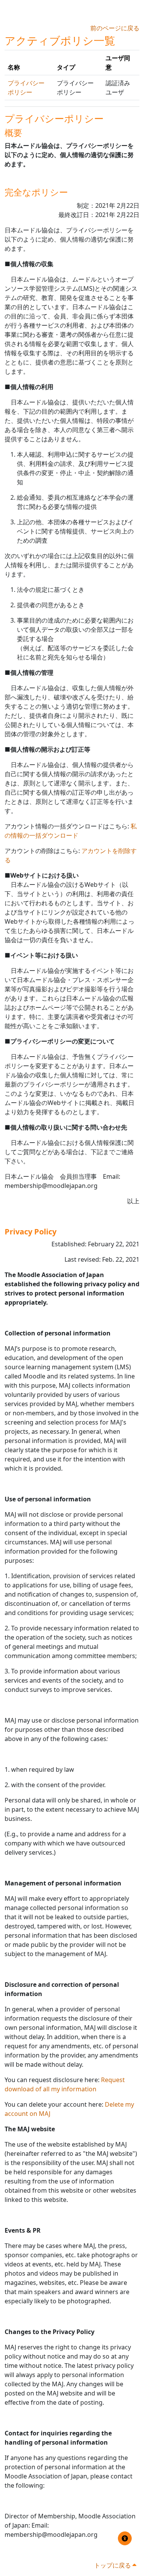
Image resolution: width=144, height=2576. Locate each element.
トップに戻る (113, 2565)
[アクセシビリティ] (125, 2538)
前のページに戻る (115, 28)
